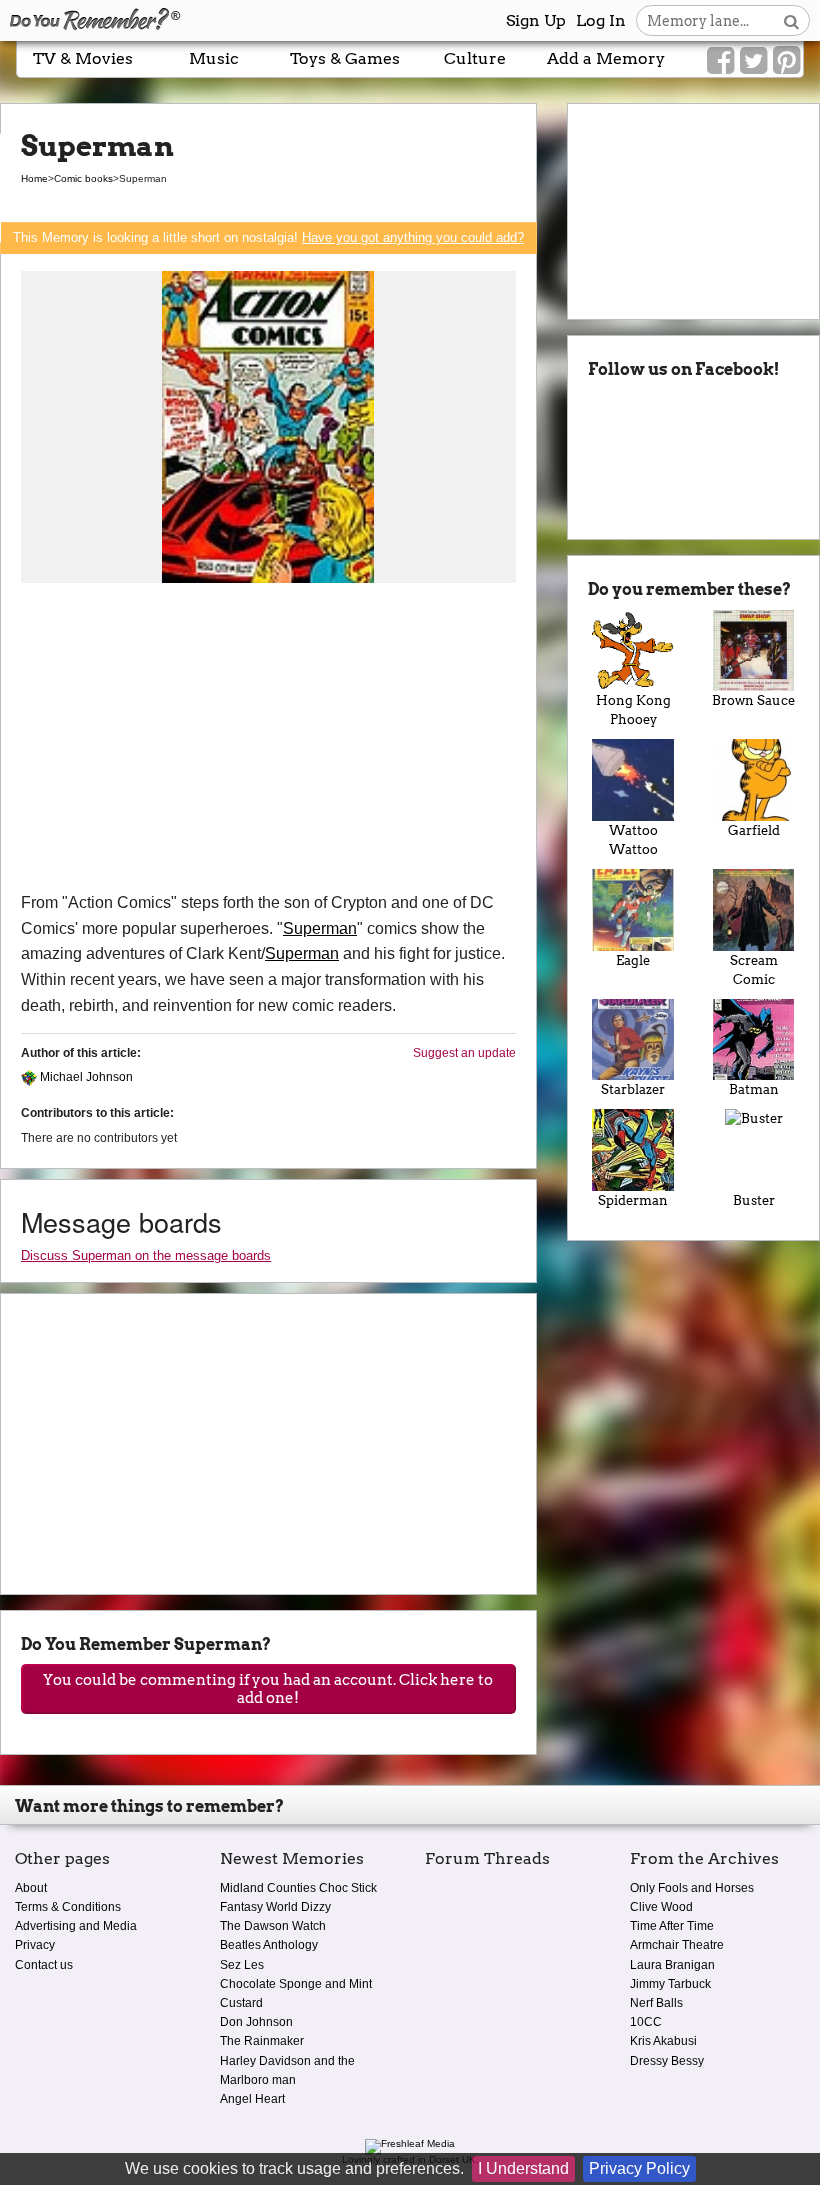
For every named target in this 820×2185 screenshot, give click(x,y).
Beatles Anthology (269, 1945)
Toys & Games (345, 58)
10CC (646, 2022)
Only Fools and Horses (692, 1888)
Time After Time (672, 1926)
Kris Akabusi (663, 2041)
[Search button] (791, 20)
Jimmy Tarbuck (670, 1984)
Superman (320, 928)
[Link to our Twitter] (753, 61)
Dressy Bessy (667, 2061)
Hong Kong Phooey (633, 710)
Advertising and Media (76, 1926)
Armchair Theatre (677, 1945)
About (31, 1888)
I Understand (523, 2168)
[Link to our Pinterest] (786, 61)
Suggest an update (464, 1053)
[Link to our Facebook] (720, 61)
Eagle (633, 960)
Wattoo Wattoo (633, 840)
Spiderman (633, 1200)
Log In (601, 20)
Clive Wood (661, 1907)
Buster (754, 1200)
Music (214, 58)
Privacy (35, 1945)
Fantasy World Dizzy (275, 1907)
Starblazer (633, 1089)
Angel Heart (252, 2099)
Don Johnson (256, 2022)
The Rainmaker (262, 2041)
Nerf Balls (656, 2003)
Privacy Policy (639, 2168)
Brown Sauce (753, 700)
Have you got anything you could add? (413, 237)
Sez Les (242, 1965)
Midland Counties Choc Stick (298, 1888)
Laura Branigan (672, 1965)
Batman (754, 1089)
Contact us (44, 1965)
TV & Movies (83, 58)
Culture (475, 58)
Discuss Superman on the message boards (146, 1255)
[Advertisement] (268, 740)
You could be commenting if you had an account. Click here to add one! (268, 1689)
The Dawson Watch (273, 1926)
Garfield (754, 830)
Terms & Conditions (68, 1907)
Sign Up (536, 20)
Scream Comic (754, 970)
